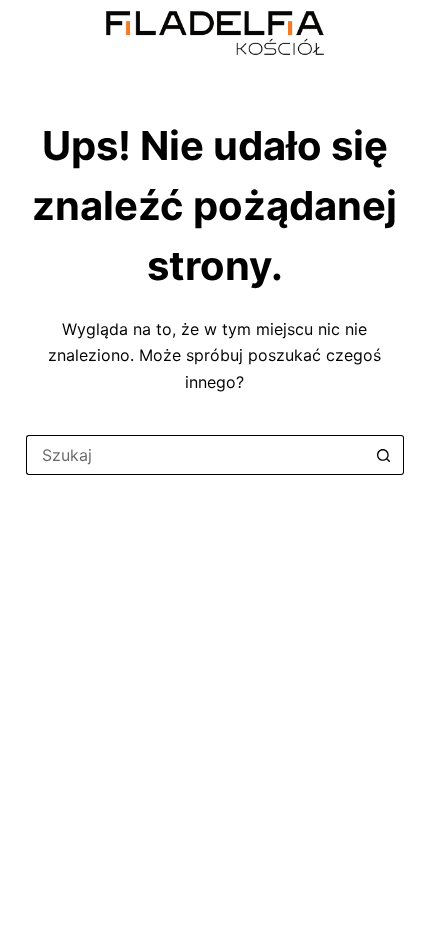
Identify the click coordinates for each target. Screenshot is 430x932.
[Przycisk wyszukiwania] (384, 455)
